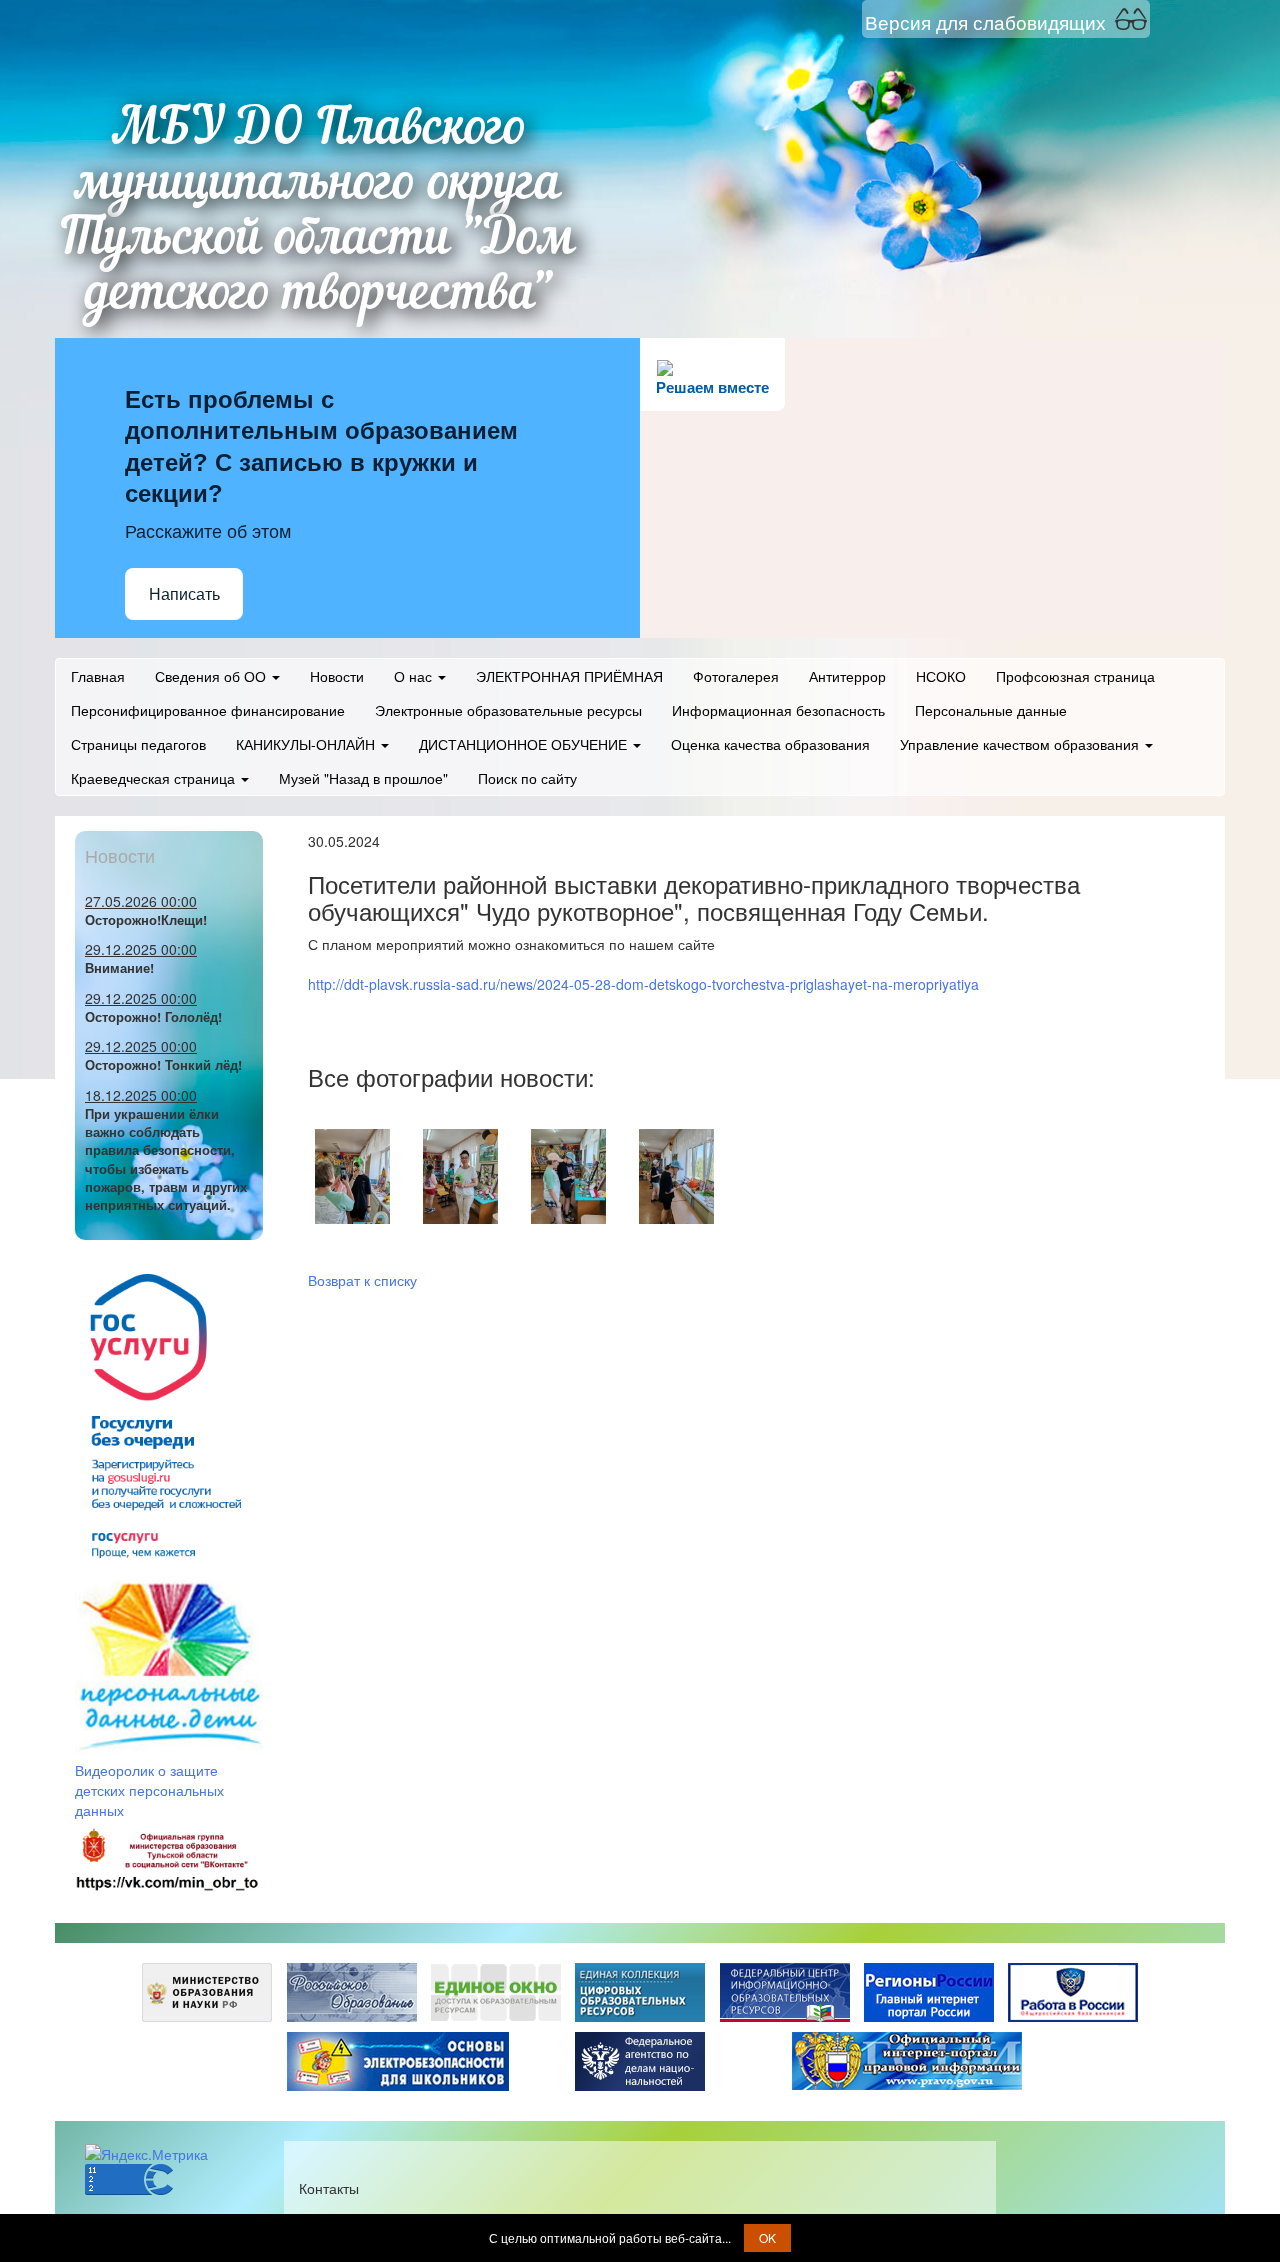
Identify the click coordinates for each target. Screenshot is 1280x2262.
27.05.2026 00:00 (141, 901)
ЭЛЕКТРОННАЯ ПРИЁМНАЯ (569, 676)
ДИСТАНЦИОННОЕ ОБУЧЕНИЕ (525, 744)
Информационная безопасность (778, 710)
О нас (415, 676)
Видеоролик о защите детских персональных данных (149, 1790)
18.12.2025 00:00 (141, 1095)
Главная (98, 676)
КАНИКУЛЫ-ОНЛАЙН (307, 744)
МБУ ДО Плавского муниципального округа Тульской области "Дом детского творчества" (319, 213)
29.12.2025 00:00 (141, 949)
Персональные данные (991, 710)
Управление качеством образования (1021, 744)
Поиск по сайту (527, 778)
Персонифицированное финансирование (208, 710)
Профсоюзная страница (1075, 676)
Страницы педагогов (138, 744)
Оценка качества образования (770, 744)
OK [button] (767, 2237)
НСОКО (941, 676)
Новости (337, 676)
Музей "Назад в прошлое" (363, 778)
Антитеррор (847, 676)
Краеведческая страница (155, 778)
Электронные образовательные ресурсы (508, 710)
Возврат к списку (362, 1280)
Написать (184, 594)
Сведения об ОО (212, 676)
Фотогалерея (736, 676)
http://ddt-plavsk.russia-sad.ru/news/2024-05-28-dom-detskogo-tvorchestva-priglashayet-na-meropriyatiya (643, 984)
